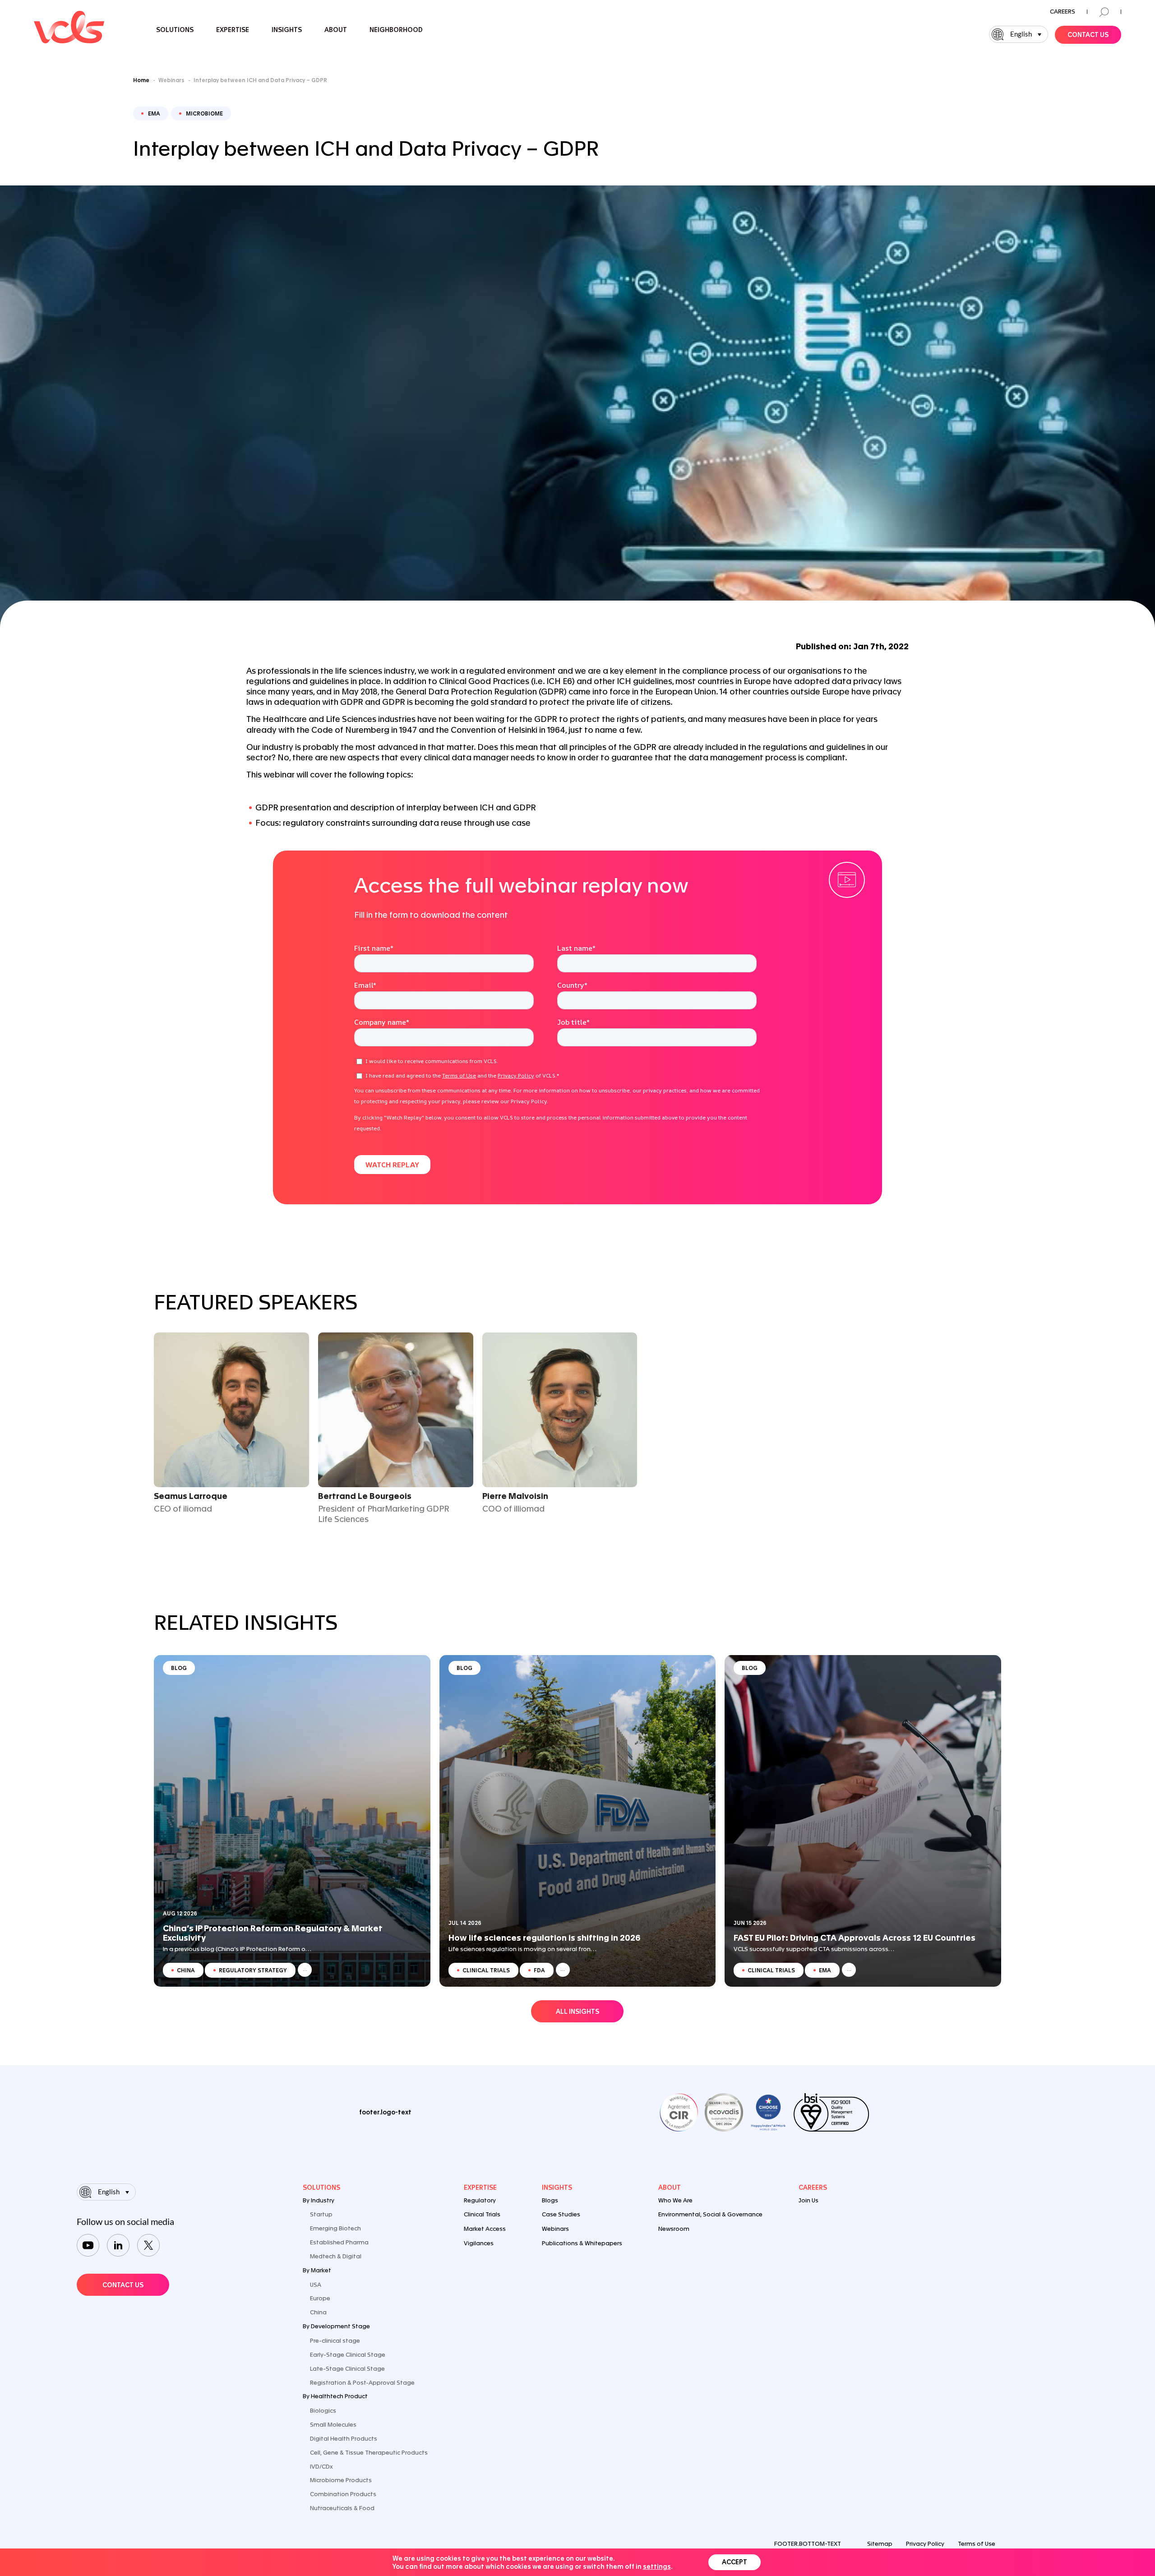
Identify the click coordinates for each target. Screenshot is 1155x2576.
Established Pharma (339, 2242)
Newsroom (674, 2229)
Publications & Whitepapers (582, 2243)
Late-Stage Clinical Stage (347, 2369)
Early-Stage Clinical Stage (348, 2355)
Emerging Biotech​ (335, 2228)
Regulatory (480, 2200)
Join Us (808, 2200)
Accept (735, 2562)
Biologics (323, 2411)
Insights (557, 2188)
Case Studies (561, 2214)
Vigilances (479, 2243)
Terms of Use (977, 2544)
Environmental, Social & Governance (710, 2214)
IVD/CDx (321, 2467)
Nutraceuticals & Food (342, 2508)
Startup (321, 2214)
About (670, 2188)
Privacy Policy (925, 2544)
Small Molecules (333, 2425)
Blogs (550, 2200)
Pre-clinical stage (335, 2341)
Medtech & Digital (336, 2256)
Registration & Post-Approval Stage (362, 2383)
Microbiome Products (341, 2480)
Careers (1063, 12)
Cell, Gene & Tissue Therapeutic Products (369, 2453)
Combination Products (343, 2494)
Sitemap (880, 2544)
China (318, 2312)
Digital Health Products (344, 2439)
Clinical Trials (482, 2214)
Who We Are (675, 2200)
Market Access (485, 2229)
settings (657, 2567)
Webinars (555, 2229)
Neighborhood (396, 30)
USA (316, 2285)
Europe (320, 2298)
